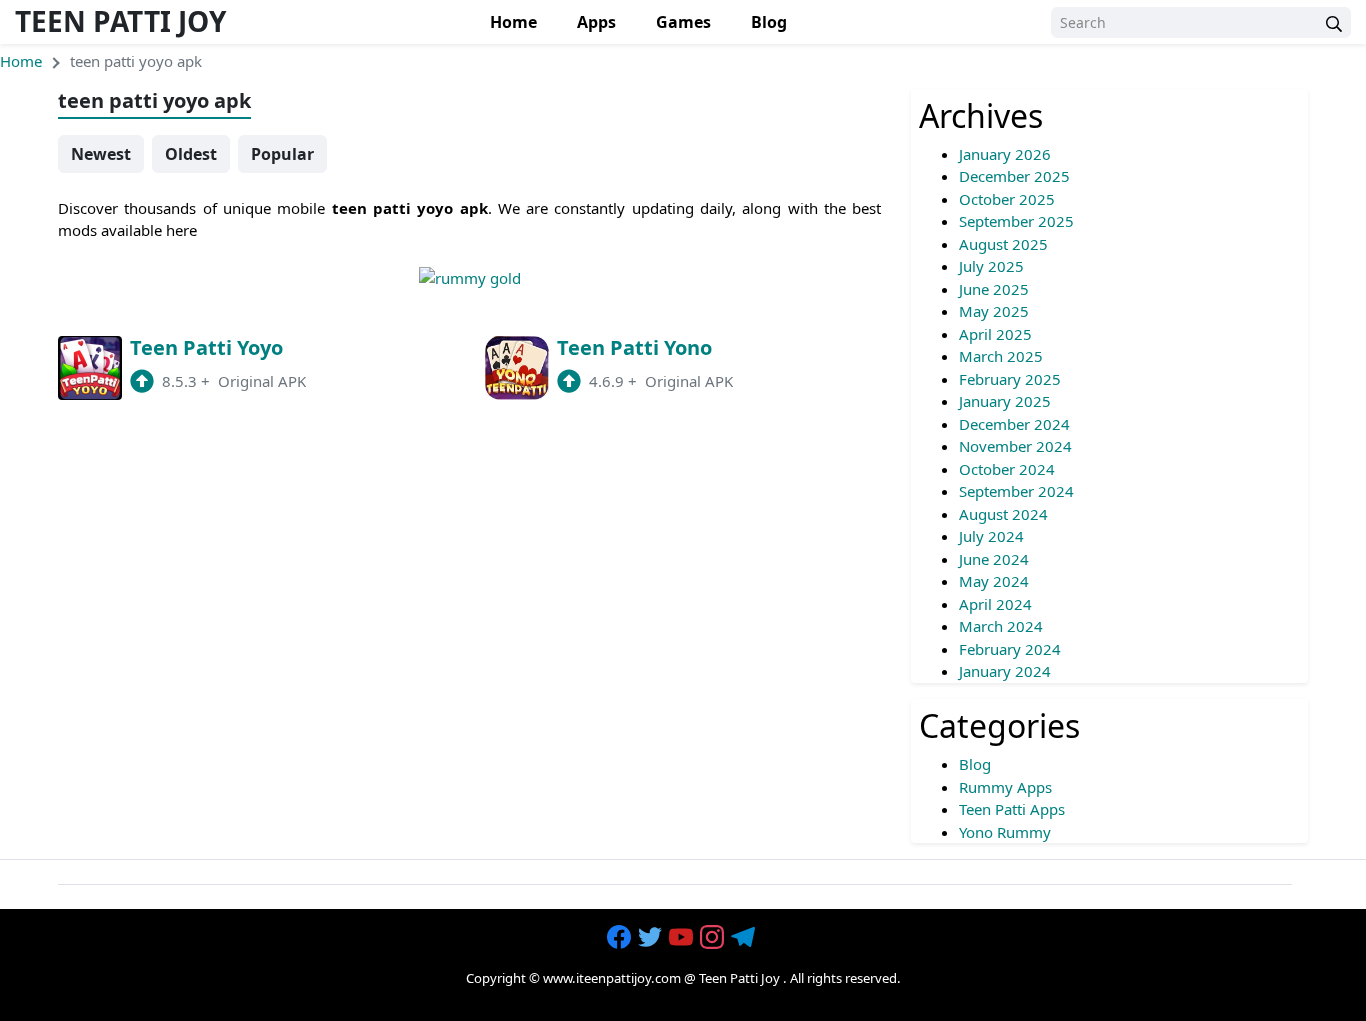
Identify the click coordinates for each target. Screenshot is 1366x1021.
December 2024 (1014, 424)
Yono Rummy (1005, 832)
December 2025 (1014, 176)
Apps (596, 22)
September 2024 (1016, 491)
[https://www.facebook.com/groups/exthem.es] (621, 938)
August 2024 (1003, 514)
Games (683, 22)
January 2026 (1005, 154)
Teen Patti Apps (1012, 809)
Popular (282, 154)
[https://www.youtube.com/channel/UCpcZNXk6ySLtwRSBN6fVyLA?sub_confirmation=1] (683, 938)
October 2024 (1007, 469)
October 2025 (1007, 199)
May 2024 (994, 581)
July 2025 (991, 266)
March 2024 (1001, 626)
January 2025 (1005, 401)
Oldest (191, 154)
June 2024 (994, 559)
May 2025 (994, 311)
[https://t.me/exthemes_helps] (745, 938)
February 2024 (1010, 649)
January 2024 (1005, 671)
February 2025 (1010, 379)
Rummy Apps (1005, 787)
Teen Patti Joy (120, 21)
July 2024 (991, 536)
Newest (101, 154)
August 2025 (1003, 244)
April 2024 (995, 604)
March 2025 (1001, 356)
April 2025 (995, 334)
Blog (769, 22)
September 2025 (1016, 221)
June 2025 (994, 289)
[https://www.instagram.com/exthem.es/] (714, 938)
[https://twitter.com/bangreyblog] (652, 938)
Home (513, 22)
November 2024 (1015, 446)
